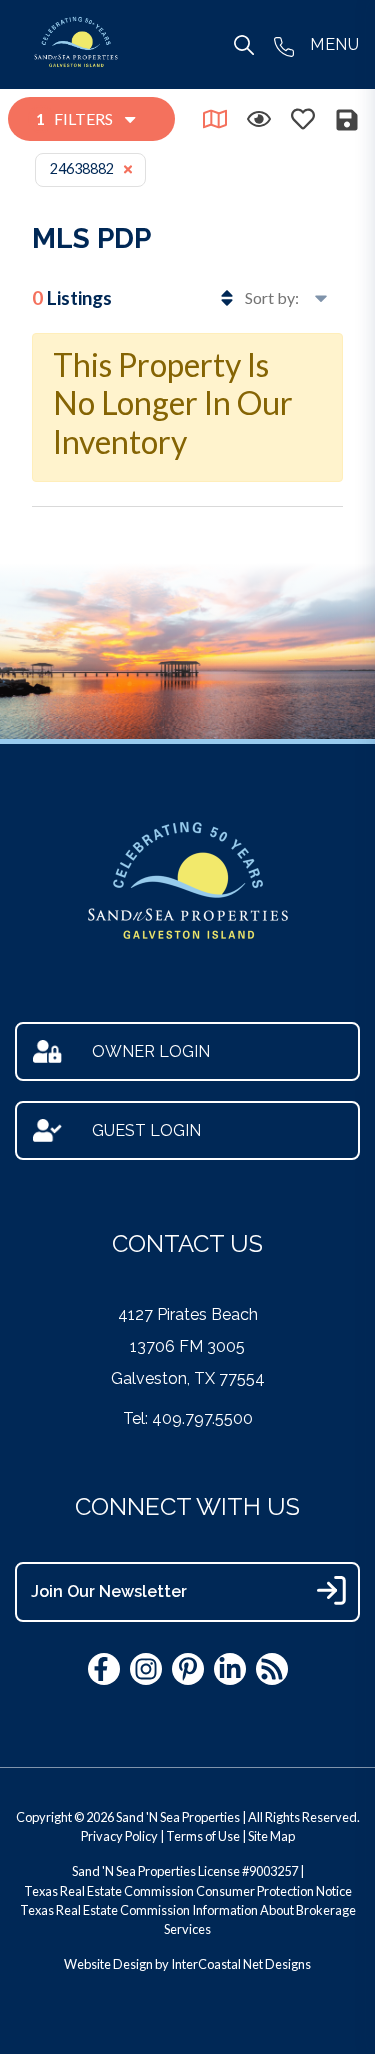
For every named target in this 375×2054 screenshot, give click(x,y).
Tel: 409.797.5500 (188, 1418)
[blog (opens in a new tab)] (272, 1669)
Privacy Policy (119, 1836)
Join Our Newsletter (109, 1591)
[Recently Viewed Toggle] (259, 119)
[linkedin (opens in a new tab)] (230, 1669)
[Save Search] (347, 120)
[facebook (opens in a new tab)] (104, 1669)
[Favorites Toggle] (303, 119)
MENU (334, 44)
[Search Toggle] (244, 45)
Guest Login (146, 1130)
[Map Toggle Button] (215, 119)
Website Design (108, 1964)
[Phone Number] (284, 45)
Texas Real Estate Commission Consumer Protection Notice (188, 1891)
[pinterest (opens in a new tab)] (188, 1669)
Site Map (271, 1836)
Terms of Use (203, 1836)
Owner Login (151, 1051)
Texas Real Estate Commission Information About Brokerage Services (188, 1919)
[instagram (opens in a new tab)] (146, 1669)
